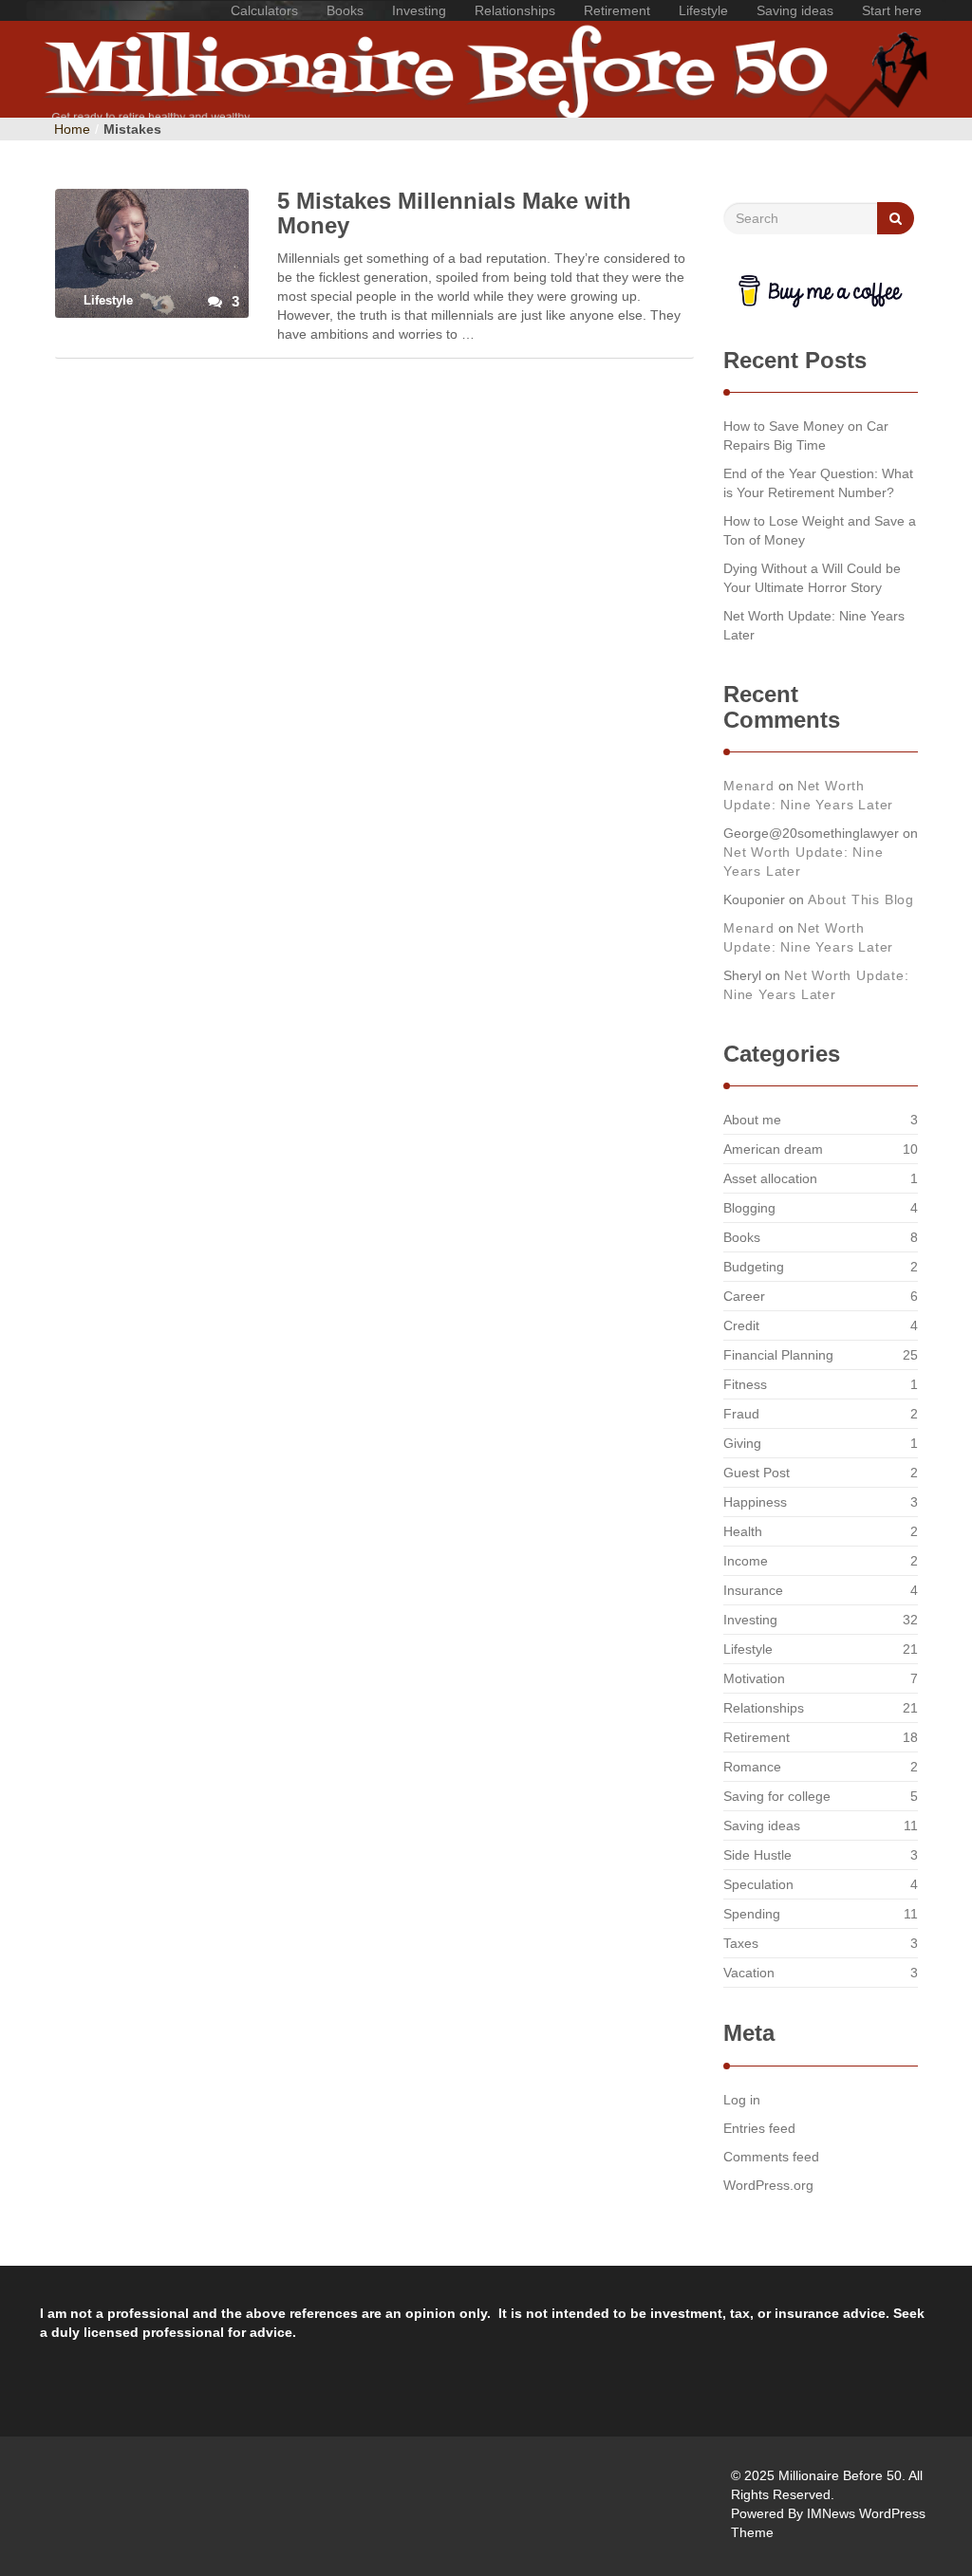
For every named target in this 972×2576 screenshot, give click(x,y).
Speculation (758, 1884)
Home (72, 129)
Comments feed (771, 2157)
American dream (773, 1149)
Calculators (264, 10)
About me (752, 1120)
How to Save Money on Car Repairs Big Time (806, 436)
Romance (752, 1767)
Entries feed (759, 2128)
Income (746, 1561)
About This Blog (861, 899)
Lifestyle (703, 10)
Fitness (745, 1384)
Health (743, 1531)
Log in (742, 2100)
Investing (419, 10)
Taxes (741, 1943)
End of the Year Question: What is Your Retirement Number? (818, 483)
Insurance (753, 1590)
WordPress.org (768, 2185)
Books (345, 10)
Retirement (617, 10)
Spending (752, 1914)
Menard (749, 786)
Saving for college (777, 1796)
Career (744, 1296)
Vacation (749, 1973)
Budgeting (754, 1267)
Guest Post (757, 1473)
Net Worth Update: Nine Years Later (814, 625)
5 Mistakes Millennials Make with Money (454, 213)
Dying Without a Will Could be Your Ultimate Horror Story (812, 578)
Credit (741, 1325)
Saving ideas (795, 10)
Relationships (515, 10)
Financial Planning (778, 1355)
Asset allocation (770, 1178)
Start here (892, 10)
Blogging (749, 1208)
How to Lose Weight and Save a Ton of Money (820, 530)
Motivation (754, 1678)
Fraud (741, 1414)
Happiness (755, 1502)
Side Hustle (757, 1855)
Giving (742, 1443)
